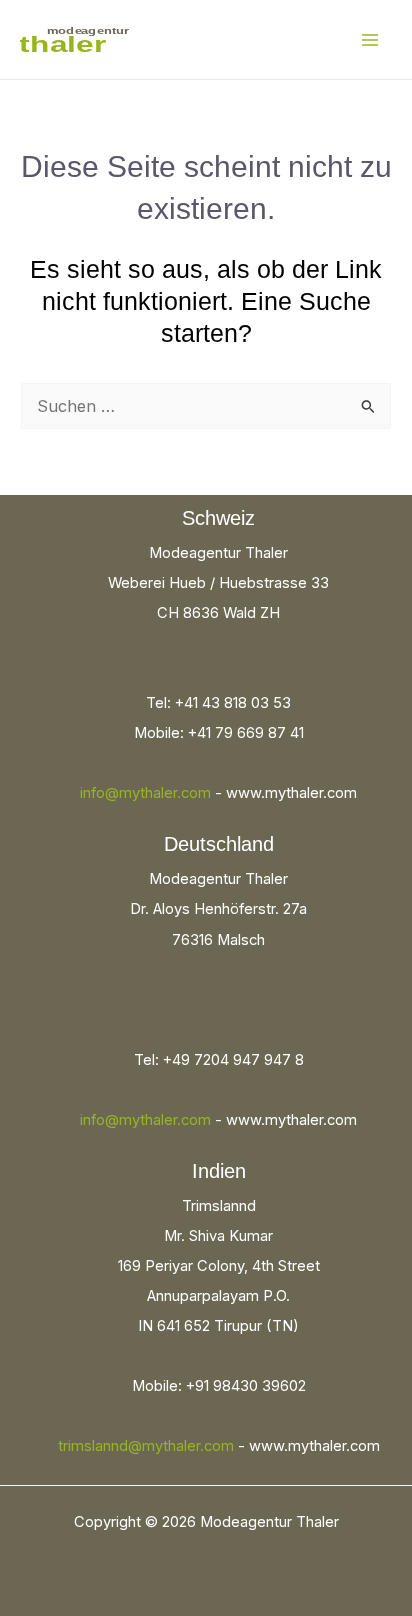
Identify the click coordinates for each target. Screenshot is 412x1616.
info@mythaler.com (145, 793)
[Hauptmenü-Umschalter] (369, 39)
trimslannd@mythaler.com (146, 1446)
